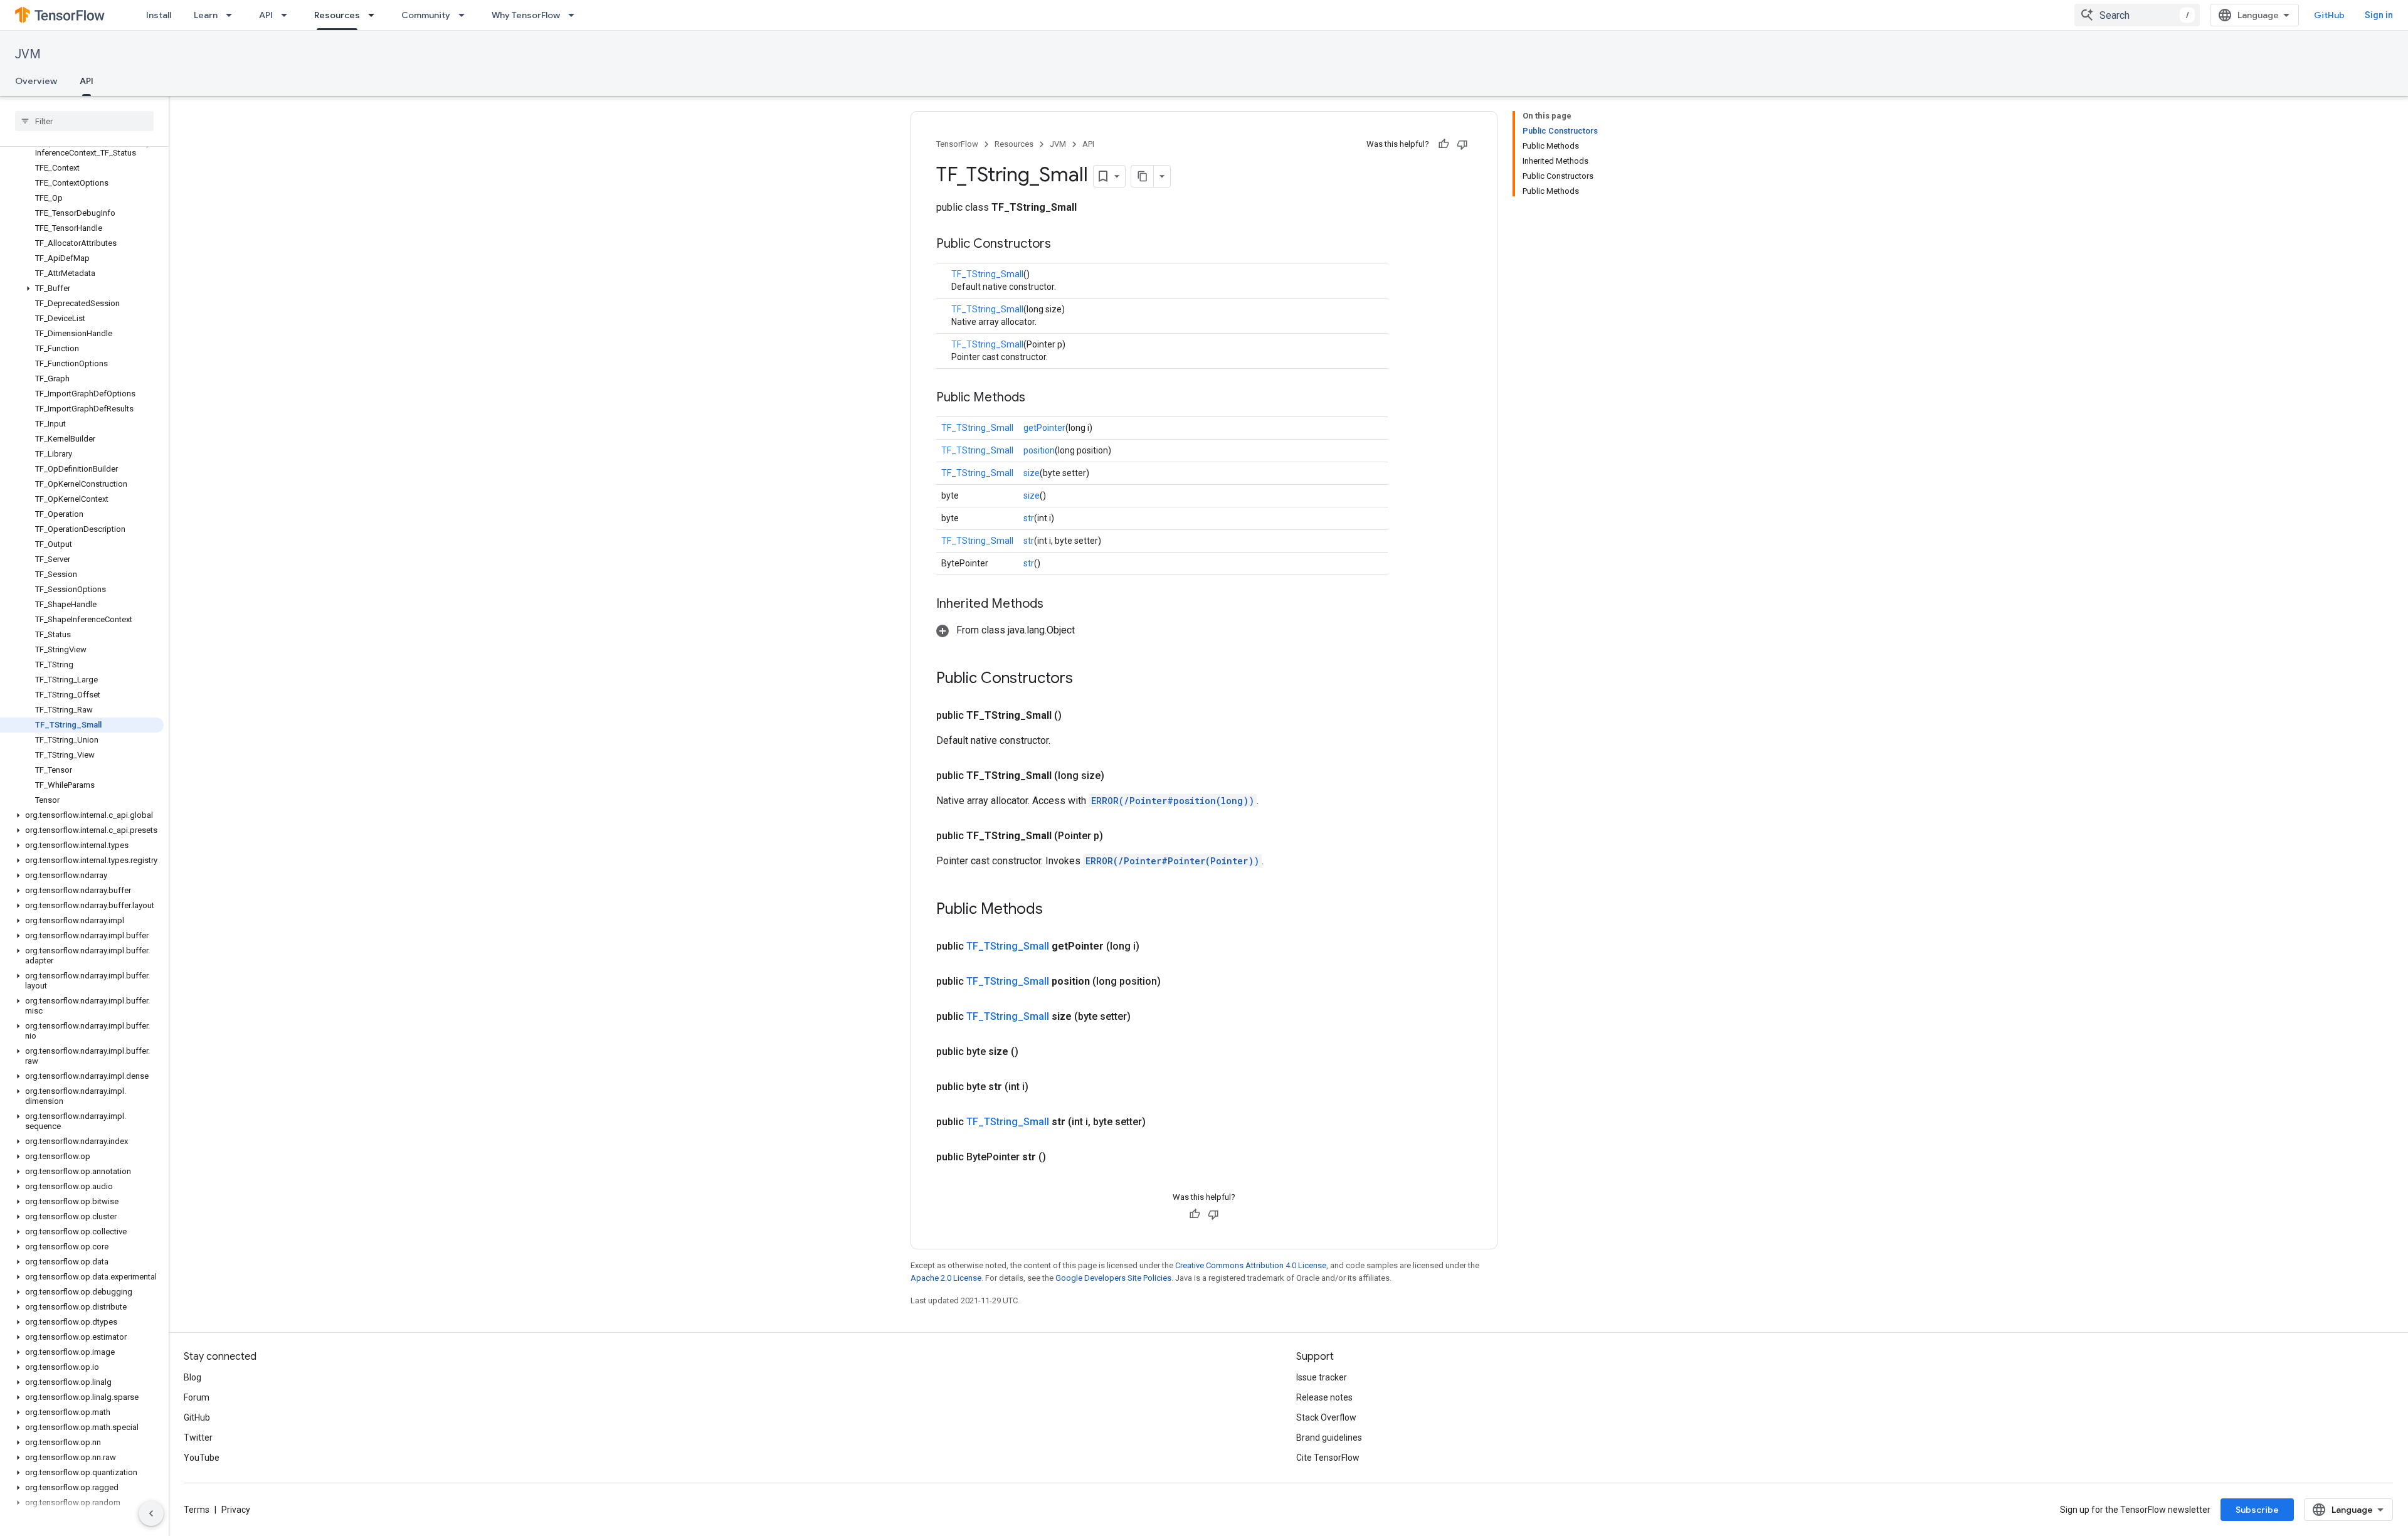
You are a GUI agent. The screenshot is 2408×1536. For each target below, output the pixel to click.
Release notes (1324, 1397)
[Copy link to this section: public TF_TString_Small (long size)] (1119, 776)
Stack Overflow (1326, 1417)
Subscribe (2257, 1510)
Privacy (236, 1510)
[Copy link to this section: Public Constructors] (1064, 245)
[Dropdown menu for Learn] (233, 15)
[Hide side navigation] (151, 1513)
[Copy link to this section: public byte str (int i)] (1043, 1087)
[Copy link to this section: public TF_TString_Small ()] (1077, 716)
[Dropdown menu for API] (288, 15)
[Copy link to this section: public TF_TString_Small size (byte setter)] (1146, 1017)
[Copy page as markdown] (1143, 176)
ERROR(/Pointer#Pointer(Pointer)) (1172, 861)
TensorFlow (957, 144)
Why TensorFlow (526, 15)
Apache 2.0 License (946, 1278)
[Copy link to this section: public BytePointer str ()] (1061, 1157)
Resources (337, 15)
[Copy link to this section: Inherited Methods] (1056, 605)
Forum (197, 1397)
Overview (36, 81)
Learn (206, 15)
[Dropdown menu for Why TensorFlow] (575, 15)
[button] (82, 289)
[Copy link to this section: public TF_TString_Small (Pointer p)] (1118, 836)
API (266, 15)
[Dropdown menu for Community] (465, 15)
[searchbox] (84, 121)
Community (426, 15)
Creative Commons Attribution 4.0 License (1251, 1265)
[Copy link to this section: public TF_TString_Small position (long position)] (1176, 982)
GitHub (2329, 15)
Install (159, 15)
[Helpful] (1444, 144)
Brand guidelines (1329, 1438)
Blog (193, 1377)
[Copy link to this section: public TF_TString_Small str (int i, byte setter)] (1161, 1122)
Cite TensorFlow (1328, 1458)
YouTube (202, 1458)
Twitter (198, 1438)
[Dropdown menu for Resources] (375, 15)
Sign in (2379, 15)
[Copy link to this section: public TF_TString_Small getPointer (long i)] (1154, 946)
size (1032, 473)
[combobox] (2137, 15)
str (1029, 518)
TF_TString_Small (987, 274)
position (1039, 450)
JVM (28, 54)
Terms (197, 1510)
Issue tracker (1322, 1377)
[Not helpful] (1462, 144)
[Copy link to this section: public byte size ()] (1033, 1052)
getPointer (1044, 428)
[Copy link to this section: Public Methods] (1038, 398)
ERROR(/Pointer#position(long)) (1173, 801)
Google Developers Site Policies (1113, 1278)
